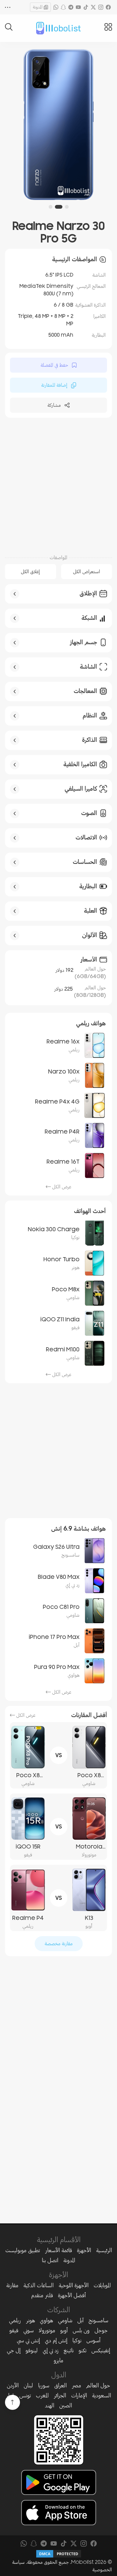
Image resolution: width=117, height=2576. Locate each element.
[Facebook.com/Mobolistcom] (108, 7)
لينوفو (32, 2350)
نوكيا (77, 2340)
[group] (58, 125)
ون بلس (81, 2330)
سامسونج (98, 2320)
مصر (76, 2385)
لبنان (28, 2385)
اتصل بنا (50, 2260)
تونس (25, 2395)
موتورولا (47, 2330)
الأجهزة (84, 2250)
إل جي (14, 2350)
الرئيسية (104, 2250)
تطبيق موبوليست (23, 2250)
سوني (29, 2330)
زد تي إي (51, 2350)
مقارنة (12, 2285)
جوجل (101, 2330)
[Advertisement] (58, 485)
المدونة (38, 7)
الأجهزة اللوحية (74, 2285)
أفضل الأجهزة (72, 2295)
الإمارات (79, 2395)
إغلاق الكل (30, 572)
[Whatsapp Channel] (56, 7)
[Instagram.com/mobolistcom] (101, 7)
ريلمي (15, 2320)
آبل (80, 2320)
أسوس (93, 2340)
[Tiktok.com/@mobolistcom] (86, 7)
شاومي (65, 2320)
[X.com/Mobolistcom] (93, 7)
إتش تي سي (28, 2340)
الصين (66, 2405)
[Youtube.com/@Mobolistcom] (78, 7)
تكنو (83, 2350)
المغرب (42, 2395)
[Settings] (8, 7)
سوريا (44, 2385)
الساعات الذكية (39, 2285)
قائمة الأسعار (58, 2250)
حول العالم (98, 2385)
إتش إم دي (56, 2340)
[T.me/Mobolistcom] (71, 7)
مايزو (58, 2360)
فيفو (14, 2330)
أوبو (64, 2330)
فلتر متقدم (42, 2295)
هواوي (46, 2320)
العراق (61, 2385)
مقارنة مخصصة (59, 1944)
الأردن (13, 2385)
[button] (67, 207)
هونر (30, 2320)
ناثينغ (69, 2350)
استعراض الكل (87, 572)
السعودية (102, 2395)
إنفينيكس (101, 2350)
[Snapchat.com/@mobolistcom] (63, 7)
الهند (50, 2405)
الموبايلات (102, 2285)
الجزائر (60, 2395)
